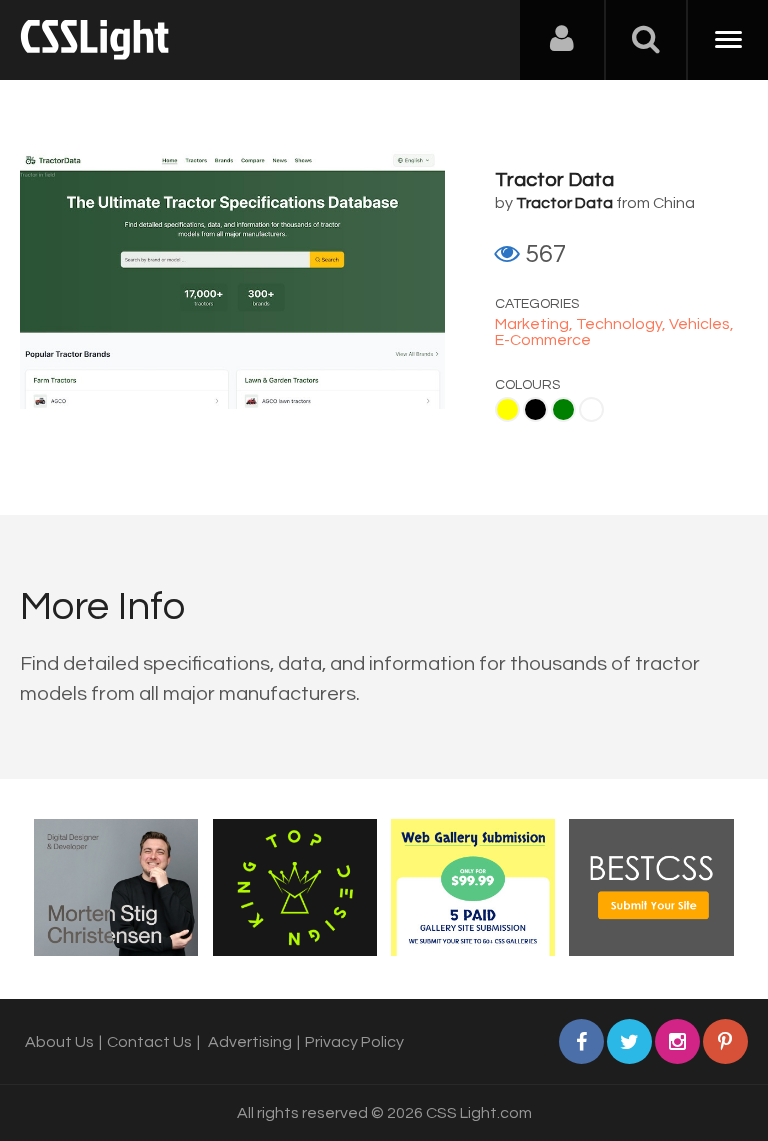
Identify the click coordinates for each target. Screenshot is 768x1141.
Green (563, 409)
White (591, 409)
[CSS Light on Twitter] (629, 1041)
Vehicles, (701, 324)
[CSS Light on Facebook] (581, 1041)
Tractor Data (554, 180)
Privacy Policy (354, 1042)
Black (535, 409)
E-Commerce (543, 340)
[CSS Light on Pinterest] (725, 1041)
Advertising (250, 1042)
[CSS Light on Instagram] (677, 1041)
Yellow (507, 409)
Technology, (622, 324)
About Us (59, 1042)
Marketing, (535, 324)
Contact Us (149, 1042)
